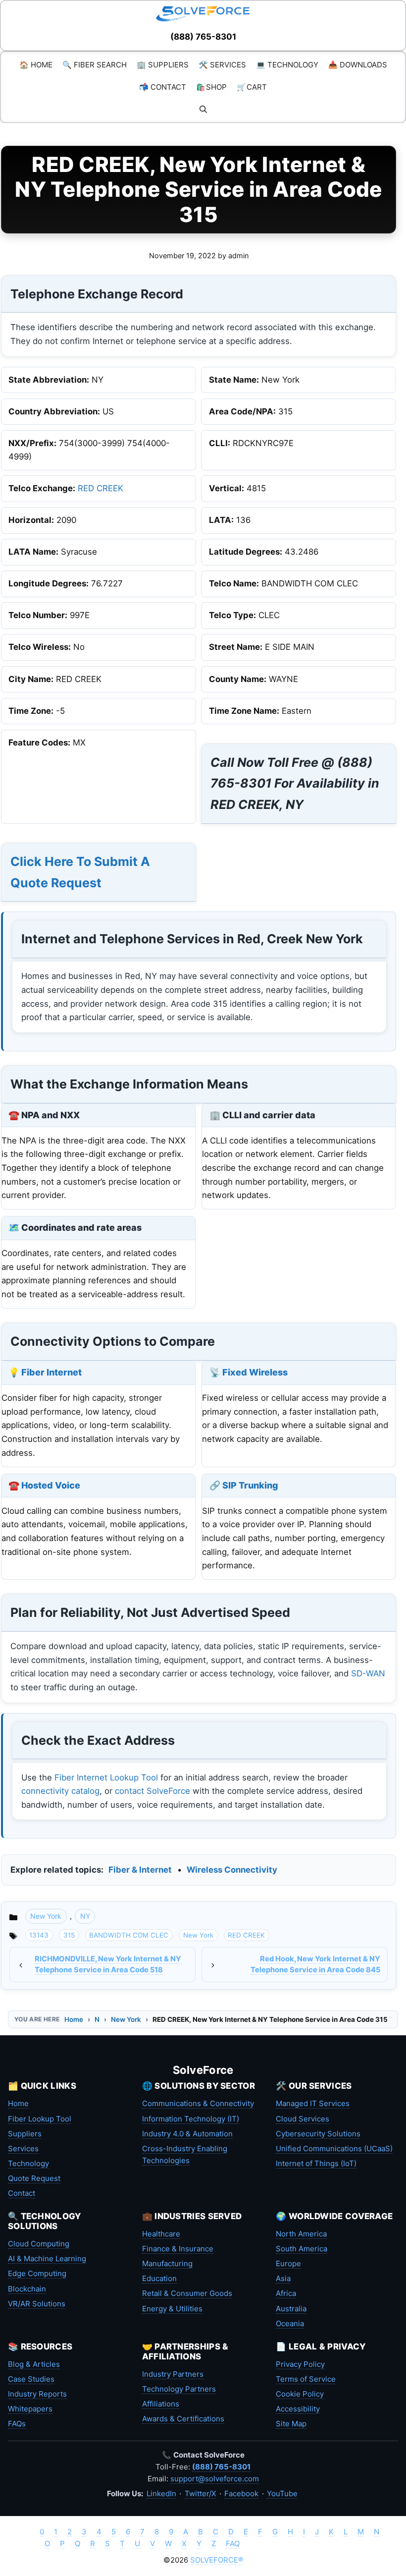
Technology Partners (179, 2389)
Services (23, 2148)
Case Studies (31, 2379)
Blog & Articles (34, 2364)
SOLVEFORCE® (217, 2560)
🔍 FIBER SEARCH (95, 65)
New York (46, 1916)
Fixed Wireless (255, 1372)
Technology (28, 2163)
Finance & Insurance (178, 2249)
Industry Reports (37, 2394)
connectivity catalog (60, 1791)
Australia (291, 2309)
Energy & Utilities (172, 2309)
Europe (288, 2263)
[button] (203, 109)
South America (302, 2249)
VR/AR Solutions (37, 2304)
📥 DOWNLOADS (358, 65)
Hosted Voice (51, 1485)
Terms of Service (306, 2379)
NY (85, 1916)
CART (252, 87)
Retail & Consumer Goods (187, 2293)
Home (74, 2019)
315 (69, 1935)
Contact (22, 2193)
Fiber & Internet (140, 1870)
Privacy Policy (300, 2364)
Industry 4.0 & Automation (187, 2134)
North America (301, 2234)
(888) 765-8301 (203, 37)
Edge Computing (37, 2273)
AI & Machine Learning (47, 2259)
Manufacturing (167, 2263)
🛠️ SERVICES (222, 65)
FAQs (17, 2424)
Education (159, 2278)
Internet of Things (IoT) (316, 2163)
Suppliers (25, 2134)
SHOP (211, 87)
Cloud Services (303, 2119)
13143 (39, 1935)
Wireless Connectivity (232, 1870)
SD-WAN (368, 1673)
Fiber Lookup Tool (40, 2119)
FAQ (233, 2544)
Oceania (290, 2323)
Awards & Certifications (183, 2419)
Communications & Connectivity (198, 2103)
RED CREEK (101, 488)
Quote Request (34, 2178)
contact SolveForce (152, 1791)
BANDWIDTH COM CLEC (129, 1935)
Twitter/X (201, 2493)
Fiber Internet (51, 1372)
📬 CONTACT (163, 87)
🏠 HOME (36, 65)
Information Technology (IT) (191, 2119)
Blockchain (27, 2289)
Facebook (241, 2493)
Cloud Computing (39, 2244)
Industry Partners (173, 2374)
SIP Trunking (250, 1485)
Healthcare (161, 2234)
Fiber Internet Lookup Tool (106, 1777)
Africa (286, 2293)
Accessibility (298, 2409)
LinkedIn (161, 2493)
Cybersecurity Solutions (318, 2134)
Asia (283, 2278)
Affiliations (161, 2404)
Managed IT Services (313, 2103)
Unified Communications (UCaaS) (334, 2148)
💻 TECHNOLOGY (287, 65)
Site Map (291, 2424)
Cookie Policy (300, 2394)
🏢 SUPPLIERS (163, 65)
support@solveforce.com (215, 2479)
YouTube (282, 2493)
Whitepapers (30, 2409)
